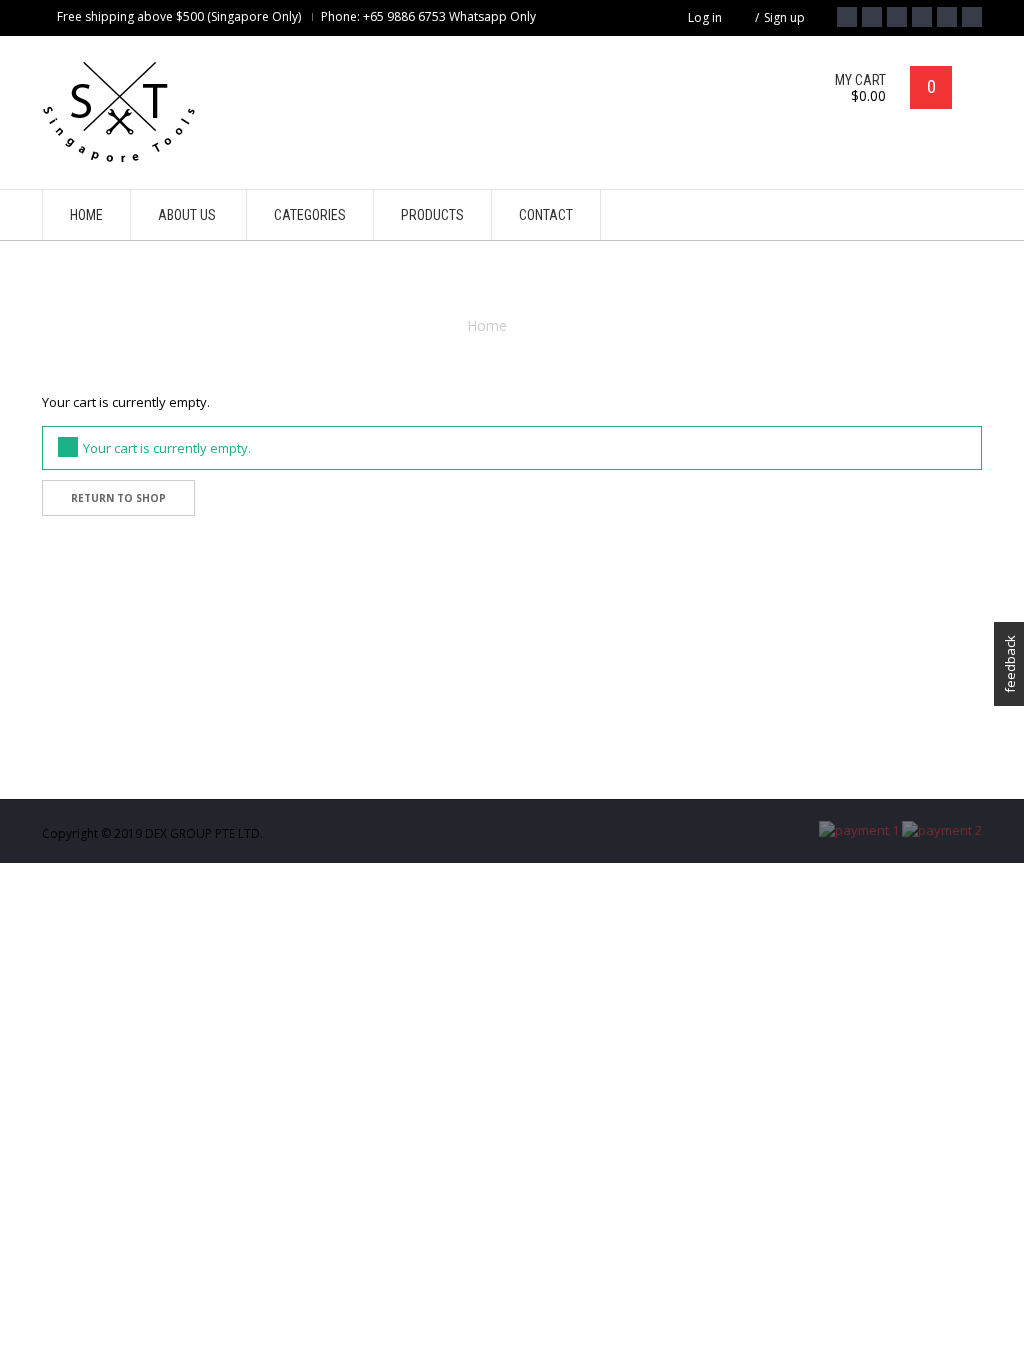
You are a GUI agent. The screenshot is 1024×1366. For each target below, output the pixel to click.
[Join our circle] (922, 17)
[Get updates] (947, 17)
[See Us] (897, 17)
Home (487, 325)
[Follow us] (872, 17)
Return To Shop (118, 498)
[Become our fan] (847, 17)
